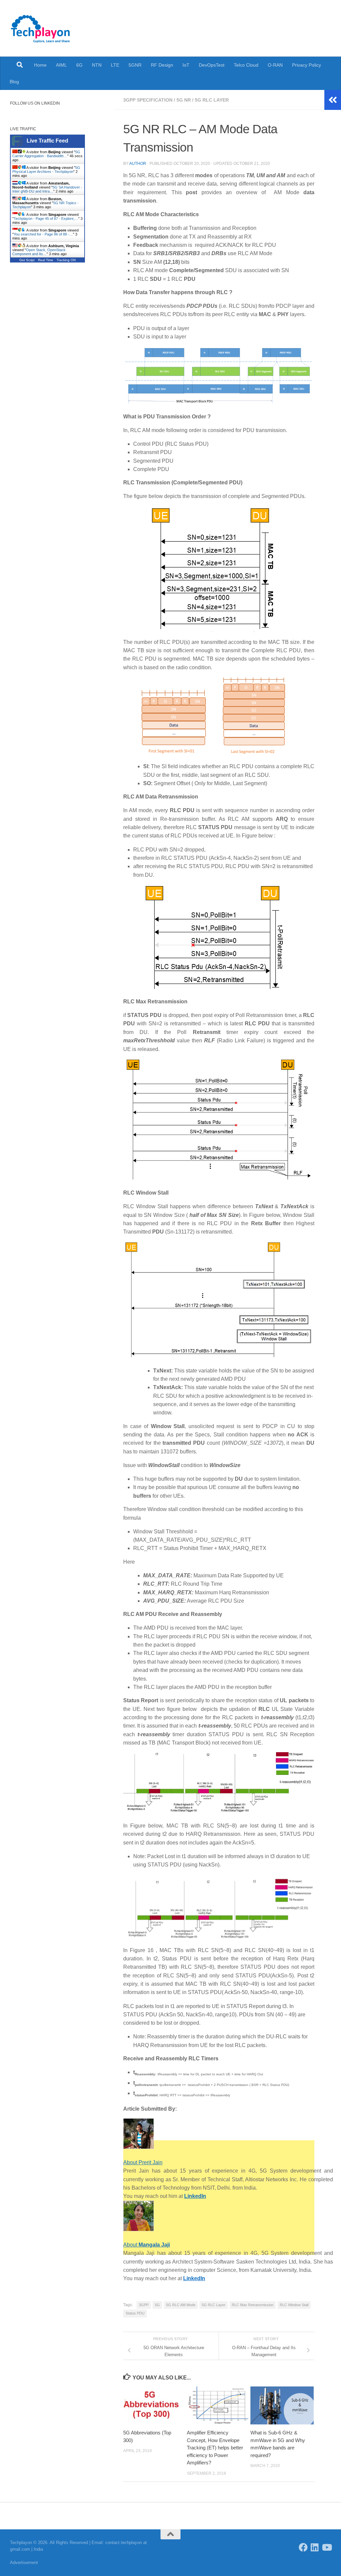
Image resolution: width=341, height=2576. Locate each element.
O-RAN (275, 65)
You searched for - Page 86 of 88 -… (43, 234)
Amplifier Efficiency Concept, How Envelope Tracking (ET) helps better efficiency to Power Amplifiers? (215, 2448)
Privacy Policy (307, 65)
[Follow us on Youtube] (327, 2547)
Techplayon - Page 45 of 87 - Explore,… (46, 219)
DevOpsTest (212, 65)
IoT (186, 65)
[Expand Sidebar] (333, 100)
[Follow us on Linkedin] (315, 2547)
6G (79, 65)
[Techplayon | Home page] (41, 28)
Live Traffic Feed (47, 141)
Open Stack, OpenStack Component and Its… (39, 252)
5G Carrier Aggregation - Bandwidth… (46, 154)
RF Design (162, 65)
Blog (14, 82)
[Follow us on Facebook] (303, 2547)
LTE (115, 65)
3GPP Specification (148, 100)
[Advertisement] (219, 2340)
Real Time (46, 260)
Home (40, 65)
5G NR (184, 100)
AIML (61, 65)
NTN (97, 65)
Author (138, 164)
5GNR (135, 65)
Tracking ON (66, 260)
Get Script (27, 260)
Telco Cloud (246, 65)
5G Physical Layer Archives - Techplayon (46, 170)
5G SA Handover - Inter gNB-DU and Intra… (47, 189)
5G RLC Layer (212, 100)
